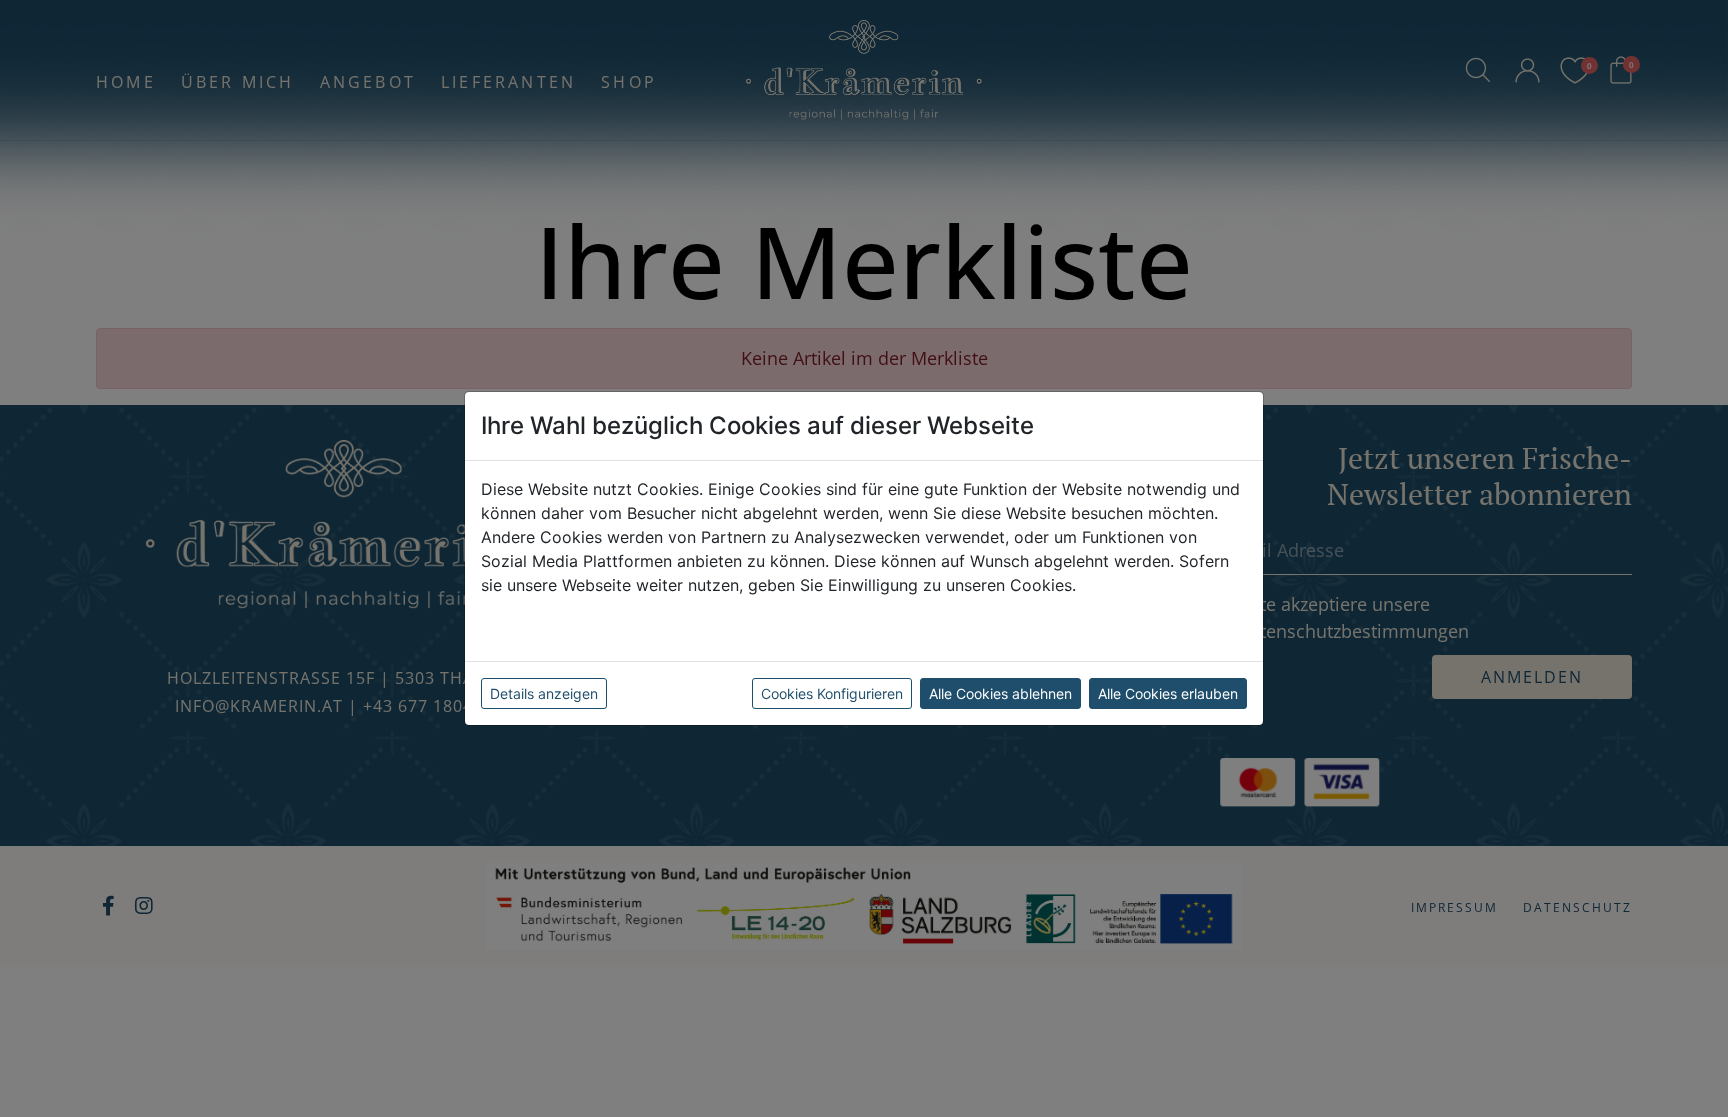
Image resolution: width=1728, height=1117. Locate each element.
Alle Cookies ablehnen (1000, 693)
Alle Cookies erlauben (1168, 693)
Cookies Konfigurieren (832, 693)
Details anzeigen (544, 693)
